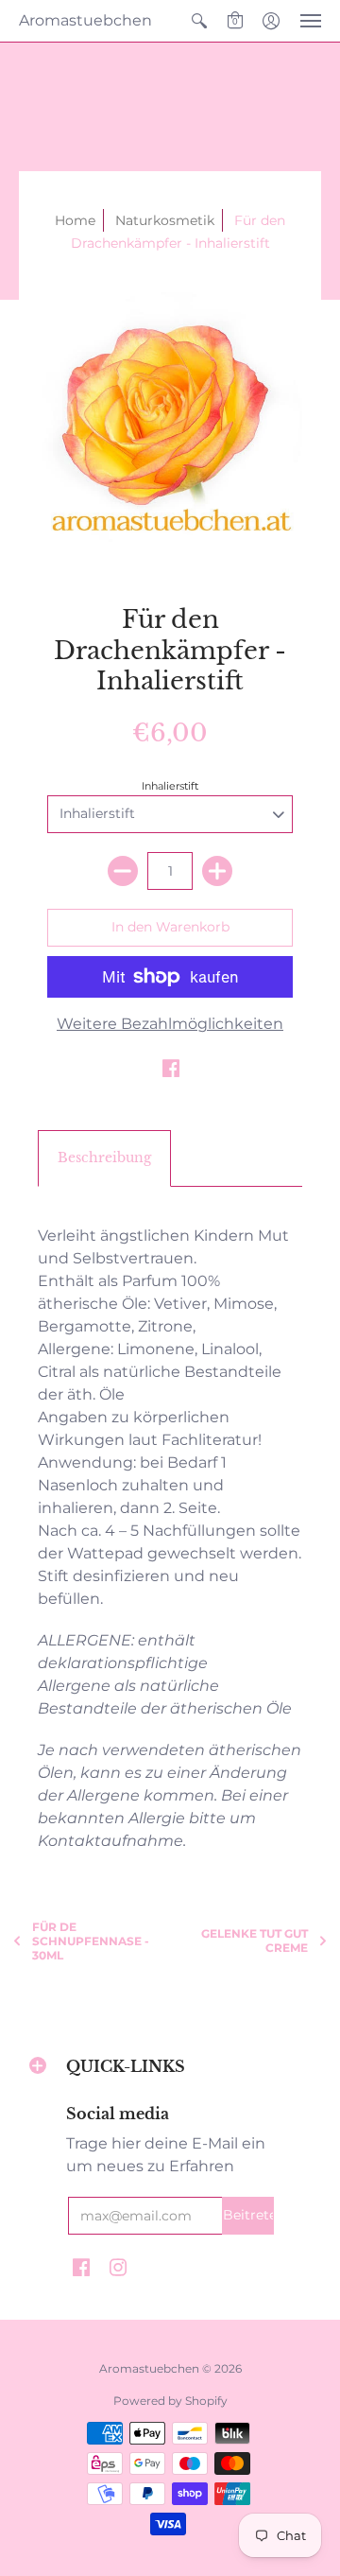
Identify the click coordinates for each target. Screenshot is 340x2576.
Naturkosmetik (165, 220)
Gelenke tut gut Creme (255, 1941)
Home (75, 220)
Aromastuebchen (85, 20)
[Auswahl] (217, 871)
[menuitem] (199, 21)
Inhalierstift (170, 786)
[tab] (104, 1158)
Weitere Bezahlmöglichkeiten (170, 1024)
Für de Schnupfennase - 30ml (91, 1941)
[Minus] (123, 871)
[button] (199, 21)
